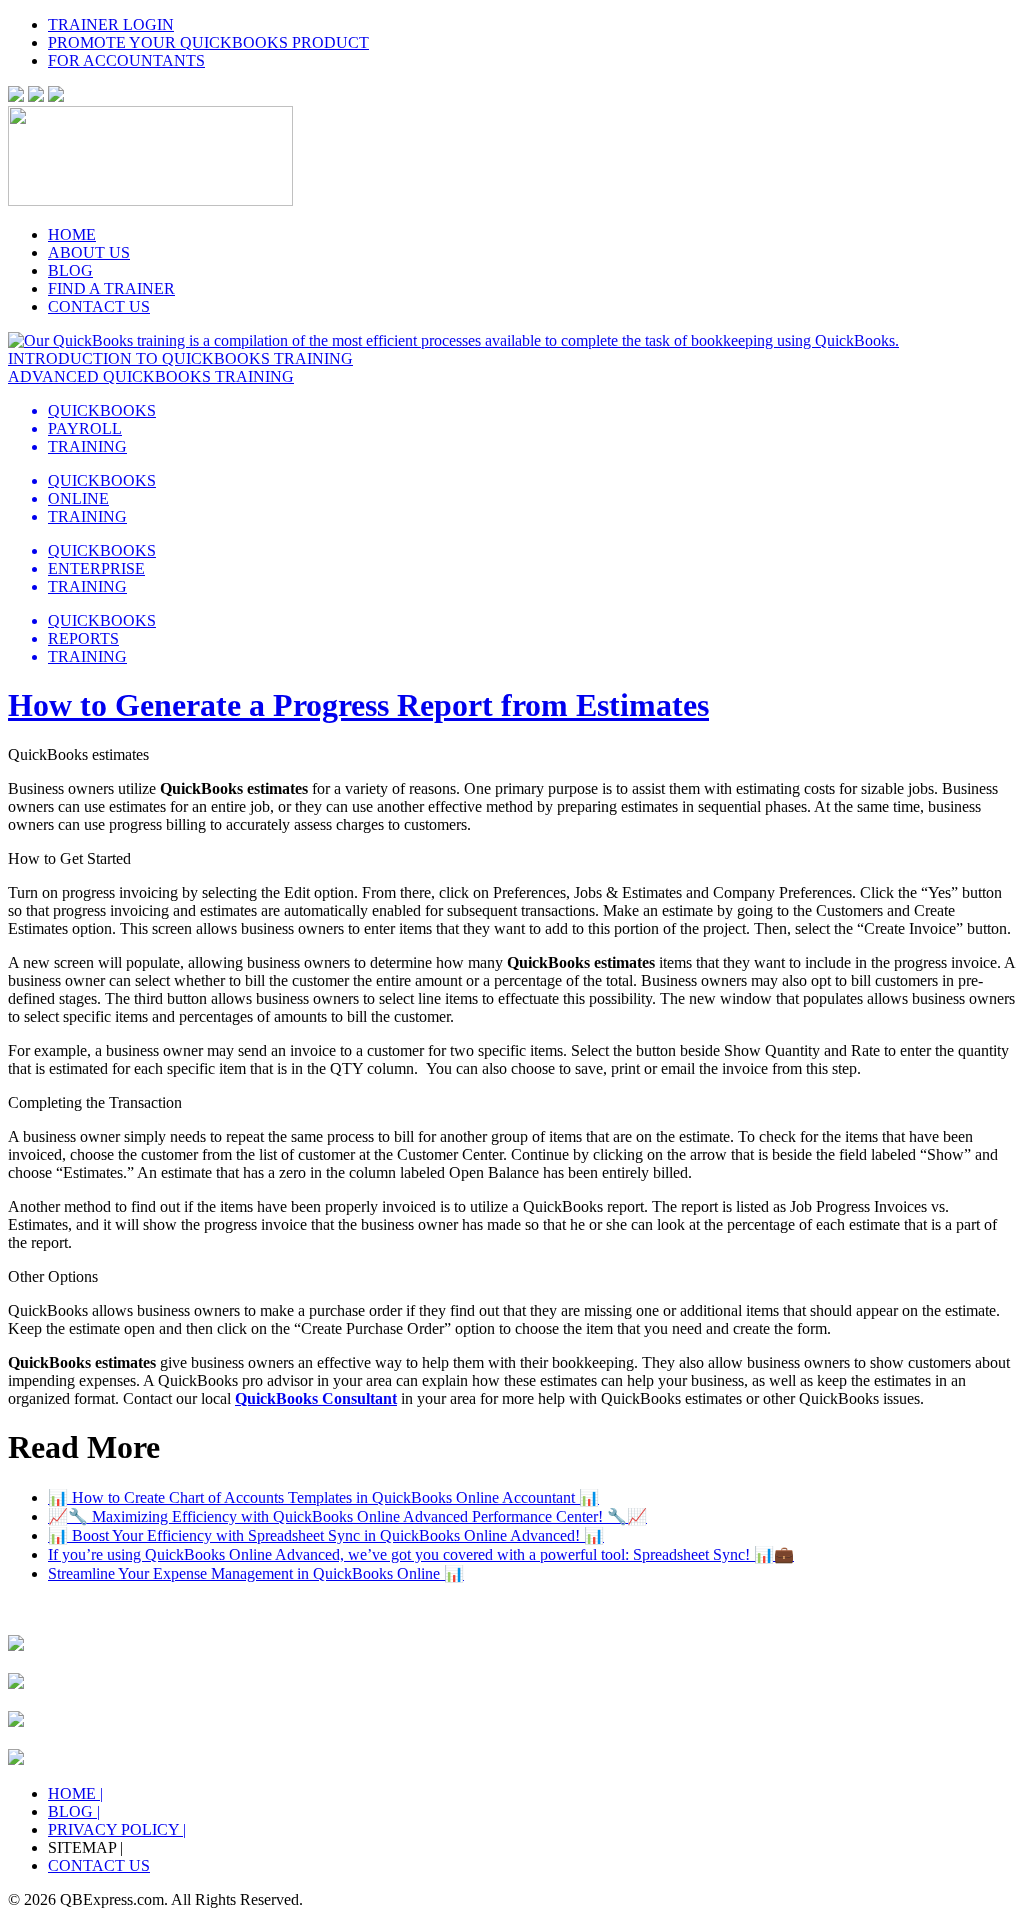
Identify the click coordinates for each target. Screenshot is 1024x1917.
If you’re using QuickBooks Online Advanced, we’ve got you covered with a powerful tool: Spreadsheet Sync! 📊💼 (421, 1554)
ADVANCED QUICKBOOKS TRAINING (151, 376)
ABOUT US (89, 252)
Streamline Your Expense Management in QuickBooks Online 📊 (256, 1573)
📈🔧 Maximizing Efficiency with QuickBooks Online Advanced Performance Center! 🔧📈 (347, 1516)
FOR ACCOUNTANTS (126, 60)
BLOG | (74, 1811)
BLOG (70, 270)
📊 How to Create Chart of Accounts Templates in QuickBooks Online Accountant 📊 (323, 1497)
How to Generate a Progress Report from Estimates (358, 705)
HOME (72, 234)
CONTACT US (99, 306)
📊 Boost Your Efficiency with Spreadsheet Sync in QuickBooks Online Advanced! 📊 (326, 1535)
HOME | (75, 1793)
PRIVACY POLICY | (117, 1829)
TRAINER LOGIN (111, 24)
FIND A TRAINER (111, 288)
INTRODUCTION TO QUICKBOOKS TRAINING (180, 358)
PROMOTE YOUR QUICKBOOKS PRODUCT (208, 42)
